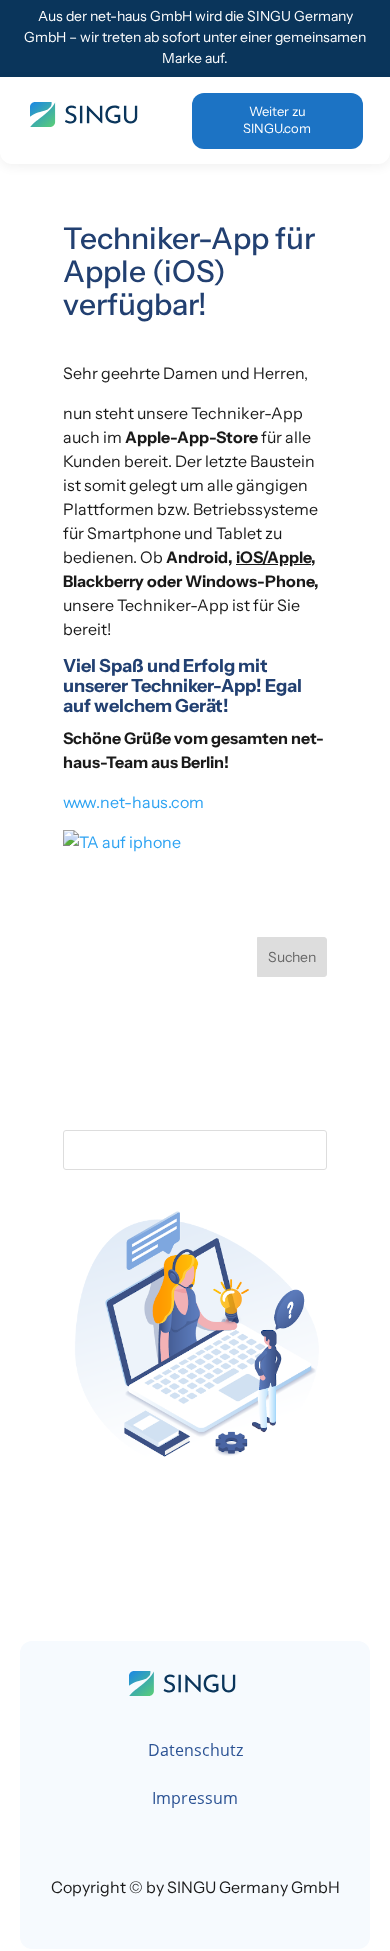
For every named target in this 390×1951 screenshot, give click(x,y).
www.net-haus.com (133, 802)
